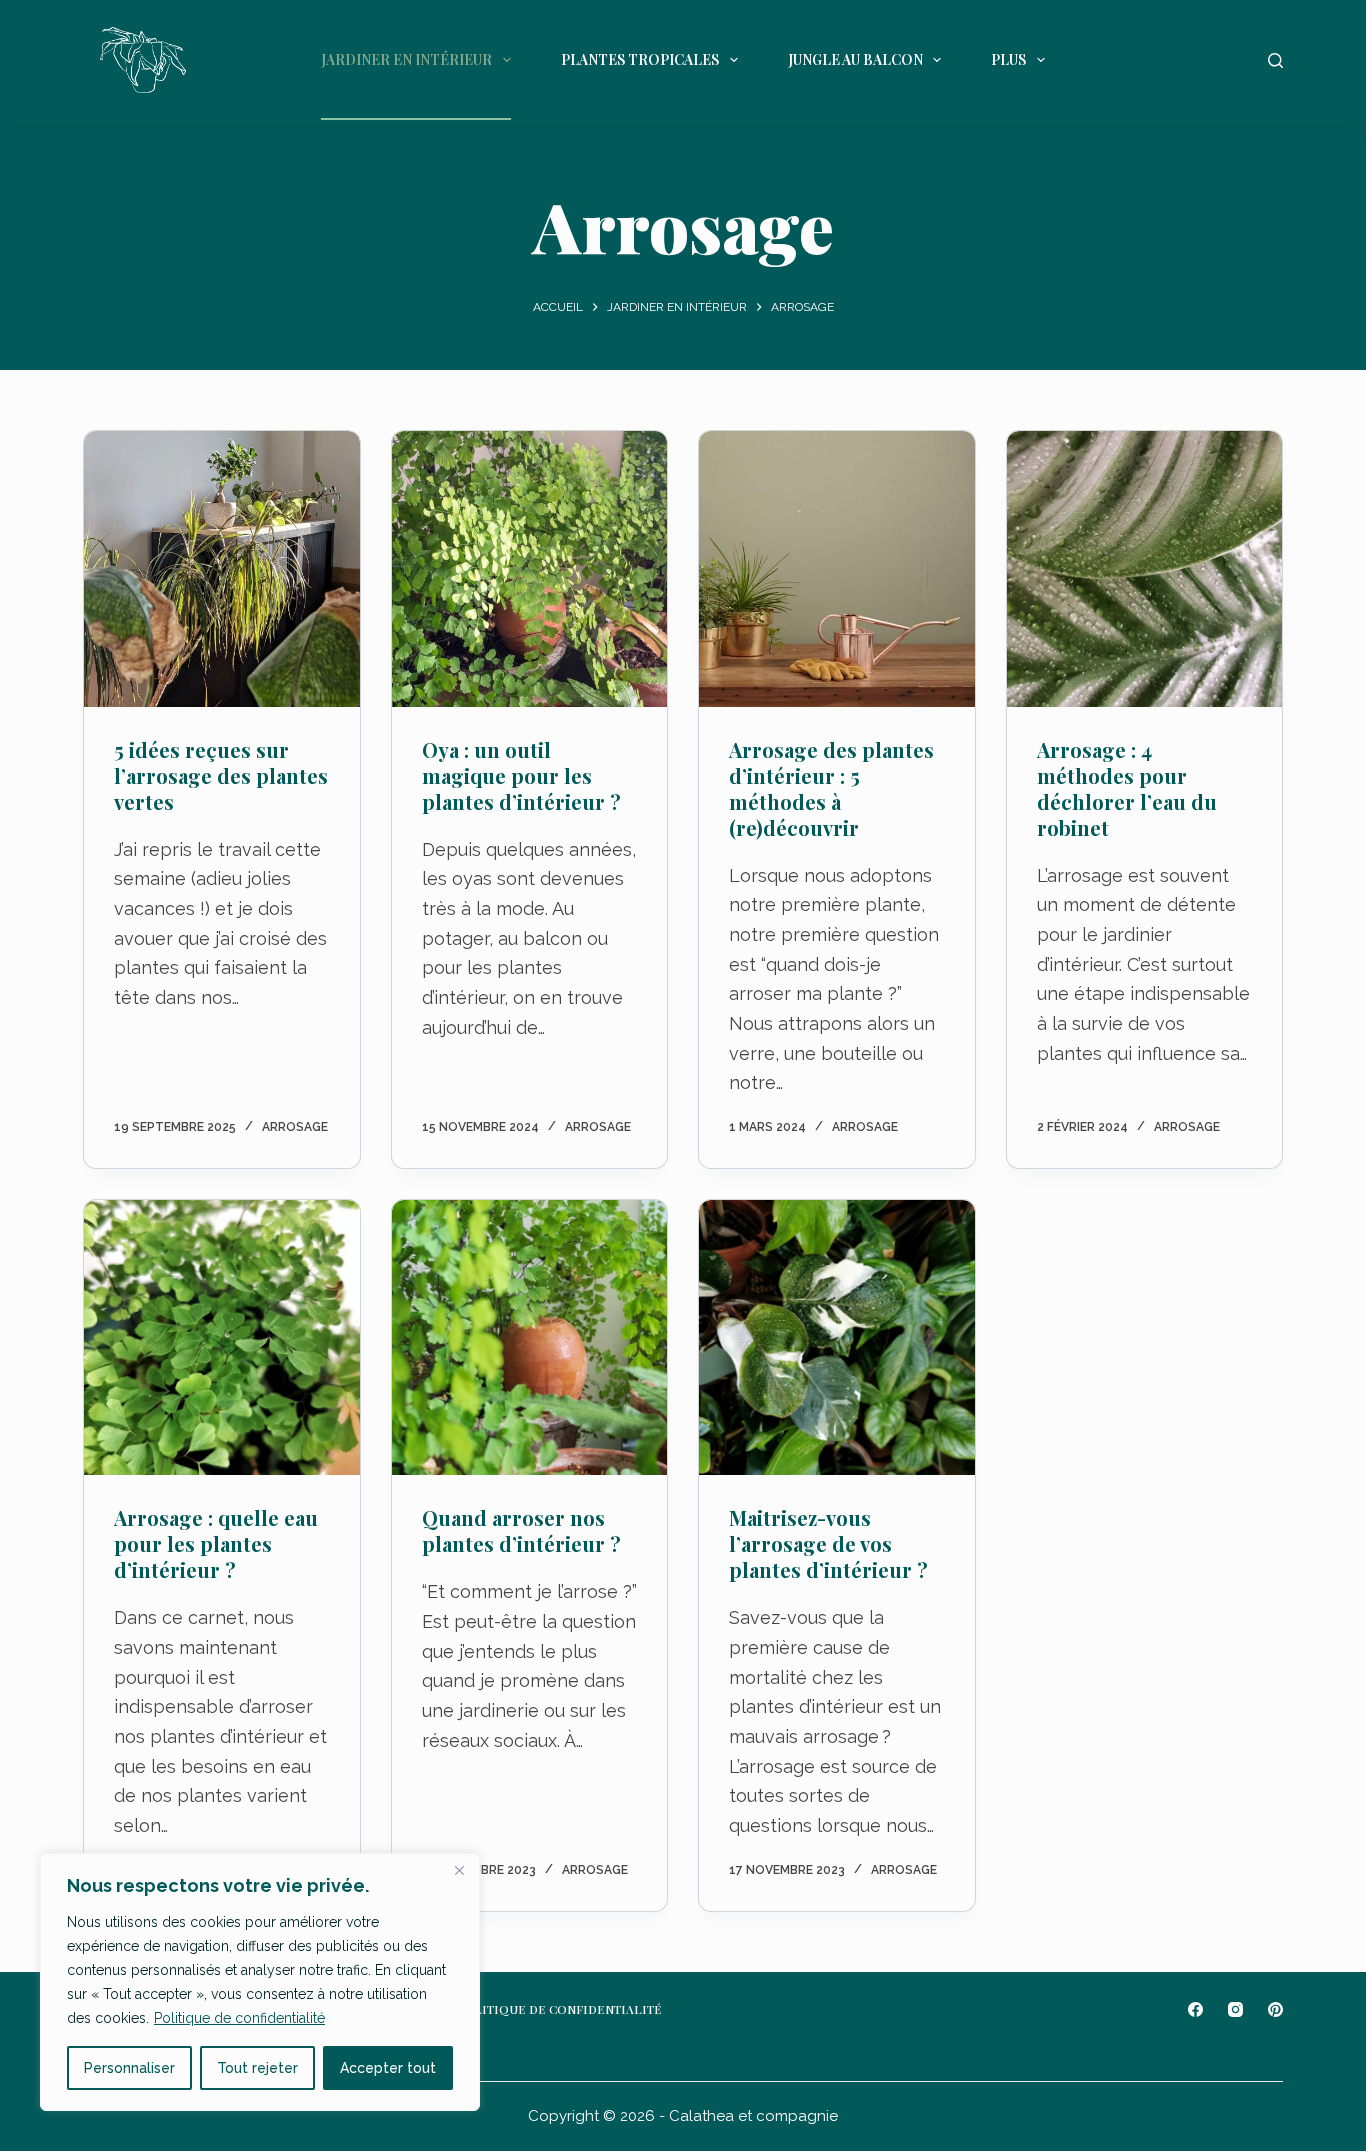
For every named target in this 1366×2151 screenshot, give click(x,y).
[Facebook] (1195, 2009)
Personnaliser (129, 2068)
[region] (260, 1982)
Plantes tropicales (640, 59)
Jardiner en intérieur (406, 59)
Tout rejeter (257, 2068)
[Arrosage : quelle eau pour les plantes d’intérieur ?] (222, 1338)
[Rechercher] (1275, 60)
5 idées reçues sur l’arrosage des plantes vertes (221, 775)
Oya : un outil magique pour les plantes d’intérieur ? (521, 775)
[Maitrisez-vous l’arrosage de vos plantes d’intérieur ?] (837, 1338)
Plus (1008, 59)
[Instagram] (1235, 2009)
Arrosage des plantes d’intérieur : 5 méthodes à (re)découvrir (831, 788)
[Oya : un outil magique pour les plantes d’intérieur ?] (530, 569)
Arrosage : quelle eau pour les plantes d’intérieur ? (216, 1543)
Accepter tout (388, 2068)
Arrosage (295, 1127)
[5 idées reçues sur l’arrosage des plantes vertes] (222, 569)
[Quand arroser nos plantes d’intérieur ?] (530, 1338)
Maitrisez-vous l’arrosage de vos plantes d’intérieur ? (828, 1543)
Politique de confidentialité (239, 2018)
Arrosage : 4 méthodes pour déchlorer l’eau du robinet (1127, 788)
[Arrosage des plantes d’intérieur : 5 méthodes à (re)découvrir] (837, 569)
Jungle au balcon (855, 59)
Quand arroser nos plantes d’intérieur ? (521, 1530)
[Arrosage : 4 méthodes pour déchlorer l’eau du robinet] (1145, 569)
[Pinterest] (1275, 2009)
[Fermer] (459, 1870)
